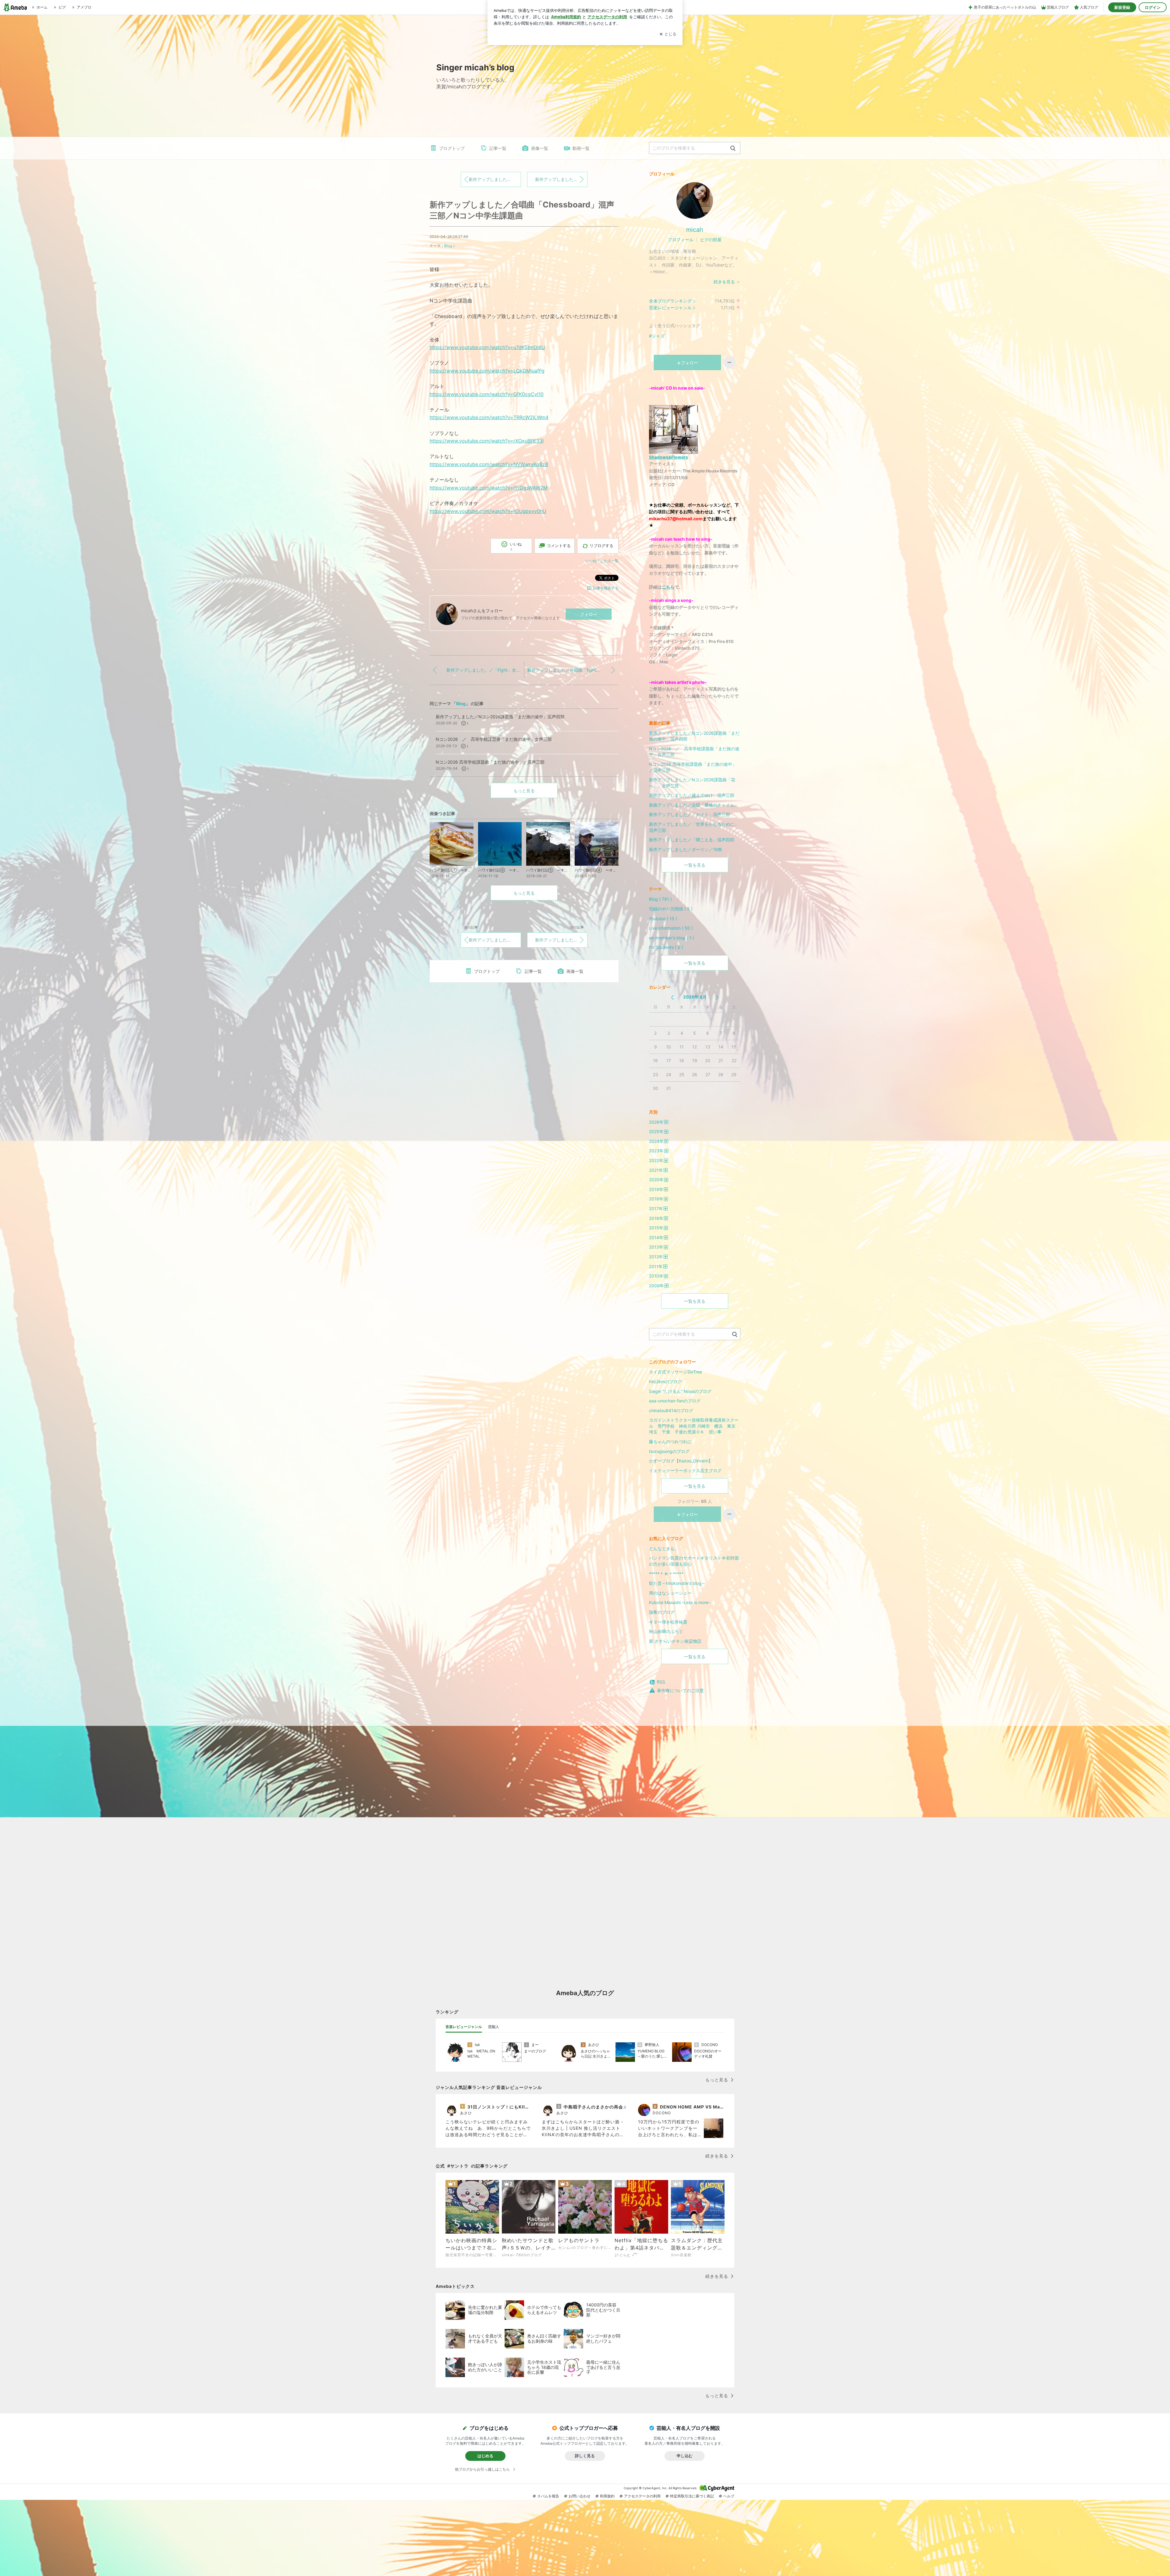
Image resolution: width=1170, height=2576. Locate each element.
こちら (668, 587)
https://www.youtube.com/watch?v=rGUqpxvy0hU (488, 511)
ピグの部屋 (711, 240)
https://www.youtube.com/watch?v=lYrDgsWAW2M (489, 488)
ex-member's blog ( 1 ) (672, 938)
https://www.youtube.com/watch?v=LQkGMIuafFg (487, 371)
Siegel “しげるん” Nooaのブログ (680, 1391)
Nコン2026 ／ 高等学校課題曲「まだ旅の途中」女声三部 (694, 752)
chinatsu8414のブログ (671, 1410)
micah (695, 230)
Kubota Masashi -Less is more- (680, 1602)
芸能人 (494, 2027)
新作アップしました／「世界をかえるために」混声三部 (694, 827)
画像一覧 (540, 148)
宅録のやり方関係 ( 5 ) (671, 909)
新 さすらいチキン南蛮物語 (675, 1641)
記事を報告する (606, 588)
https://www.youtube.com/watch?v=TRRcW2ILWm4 (489, 417)
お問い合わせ (580, 2496)
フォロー (589, 614)
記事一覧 (498, 148)
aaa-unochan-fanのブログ (675, 1401)
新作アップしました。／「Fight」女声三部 (495, 179)
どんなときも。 (664, 1548)
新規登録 (1122, 7)
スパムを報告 (548, 2496)
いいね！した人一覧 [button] (602, 561)
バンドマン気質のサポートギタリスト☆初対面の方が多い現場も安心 (694, 1561)
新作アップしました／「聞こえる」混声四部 (692, 840)
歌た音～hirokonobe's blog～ (677, 1583)
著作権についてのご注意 (680, 1690)
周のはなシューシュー (670, 1593)
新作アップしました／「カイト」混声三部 (690, 814)
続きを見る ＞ (727, 282)
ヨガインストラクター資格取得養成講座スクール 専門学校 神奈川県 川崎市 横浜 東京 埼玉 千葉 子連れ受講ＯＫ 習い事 (694, 1426)
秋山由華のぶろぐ (666, 1631)
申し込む (685, 2456)
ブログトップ (452, 148)
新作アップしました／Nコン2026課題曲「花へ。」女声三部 (692, 783)
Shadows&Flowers (668, 457)
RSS (661, 1682)
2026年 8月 (695, 997)
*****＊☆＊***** (666, 1574)
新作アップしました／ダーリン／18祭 (686, 849)
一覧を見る (695, 865)
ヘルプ (729, 2496)
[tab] (464, 2027)
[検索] (733, 148)
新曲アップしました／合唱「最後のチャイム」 (694, 805)
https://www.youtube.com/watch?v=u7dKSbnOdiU (487, 347)
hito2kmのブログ (665, 1382)
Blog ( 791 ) (660, 899)
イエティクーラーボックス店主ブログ (685, 1470)
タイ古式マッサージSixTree (675, 1372)
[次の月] (717, 997)
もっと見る (524, 791)
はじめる (485, 2456)
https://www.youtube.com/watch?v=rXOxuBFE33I (487, 441)
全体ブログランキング (670, 301)
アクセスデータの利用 (642, 2496)
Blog (448, 246)
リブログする (601, 546)
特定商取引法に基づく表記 (692, 2496)
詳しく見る (585, 2456)
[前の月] (672, 997)
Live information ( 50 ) (671, 928)
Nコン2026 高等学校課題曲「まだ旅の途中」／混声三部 (693, 767)
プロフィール (681, 240)
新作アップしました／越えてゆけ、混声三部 (692, 795)
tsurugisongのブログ (669, 1451)
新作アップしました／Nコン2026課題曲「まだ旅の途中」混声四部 (694, 736)
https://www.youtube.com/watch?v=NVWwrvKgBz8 (489, 464)
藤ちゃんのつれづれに (670, 1442)
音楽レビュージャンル (670, 307)
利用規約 (607, 2496)
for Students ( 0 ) (666, 947)
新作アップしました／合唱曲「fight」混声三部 (561, 179)
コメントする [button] (559, 546)
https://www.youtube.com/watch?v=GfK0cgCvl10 (487, 394)
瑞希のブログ (662, 1612)
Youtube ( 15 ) (663, 919)
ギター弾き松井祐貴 (668, 1622)
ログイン (1153, 7)
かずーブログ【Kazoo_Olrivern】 (681, 1461)
